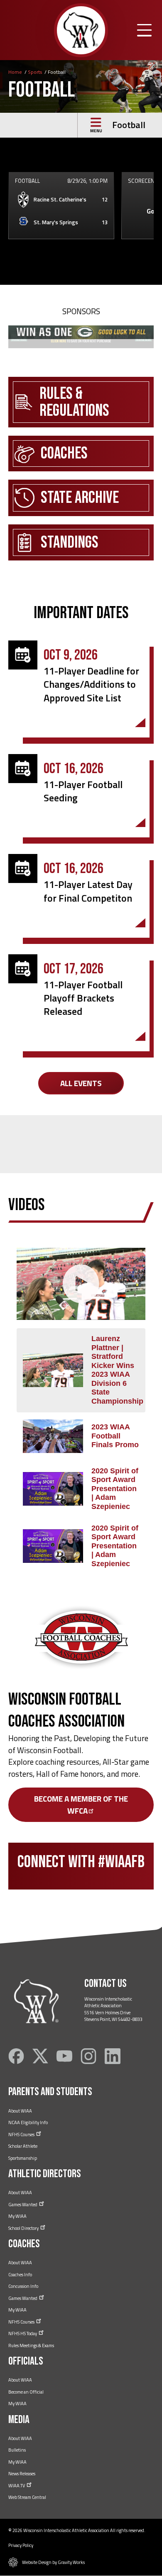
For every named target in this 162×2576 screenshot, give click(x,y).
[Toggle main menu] (144, 30)
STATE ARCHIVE (80, 498)
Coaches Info (20, 2275)
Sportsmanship (23, 2158)
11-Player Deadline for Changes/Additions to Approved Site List (91, 684)
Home (15, 72)
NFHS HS (23, 2333)
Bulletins (17, 2450)
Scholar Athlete (23, 2146)
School (24, 2228)
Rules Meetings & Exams (31, 2346)
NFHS (22, 2135)
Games (23, 2205)
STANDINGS (70, 542)
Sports (35, 72)
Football (129, 125)
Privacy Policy (21, 2545)
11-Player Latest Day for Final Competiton (88, 891)
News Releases (22, 2474)
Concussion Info (23, 2286)
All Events (81, 1083)
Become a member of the (81, 1805)
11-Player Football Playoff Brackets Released (83, 998)
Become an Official (26, 2392)
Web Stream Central (27, 2497)
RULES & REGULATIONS (74, 402)
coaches (64, 453)
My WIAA (17, 2216)
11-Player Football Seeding (83, 791)
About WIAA (20, 2111)
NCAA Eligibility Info (28, 2122)
